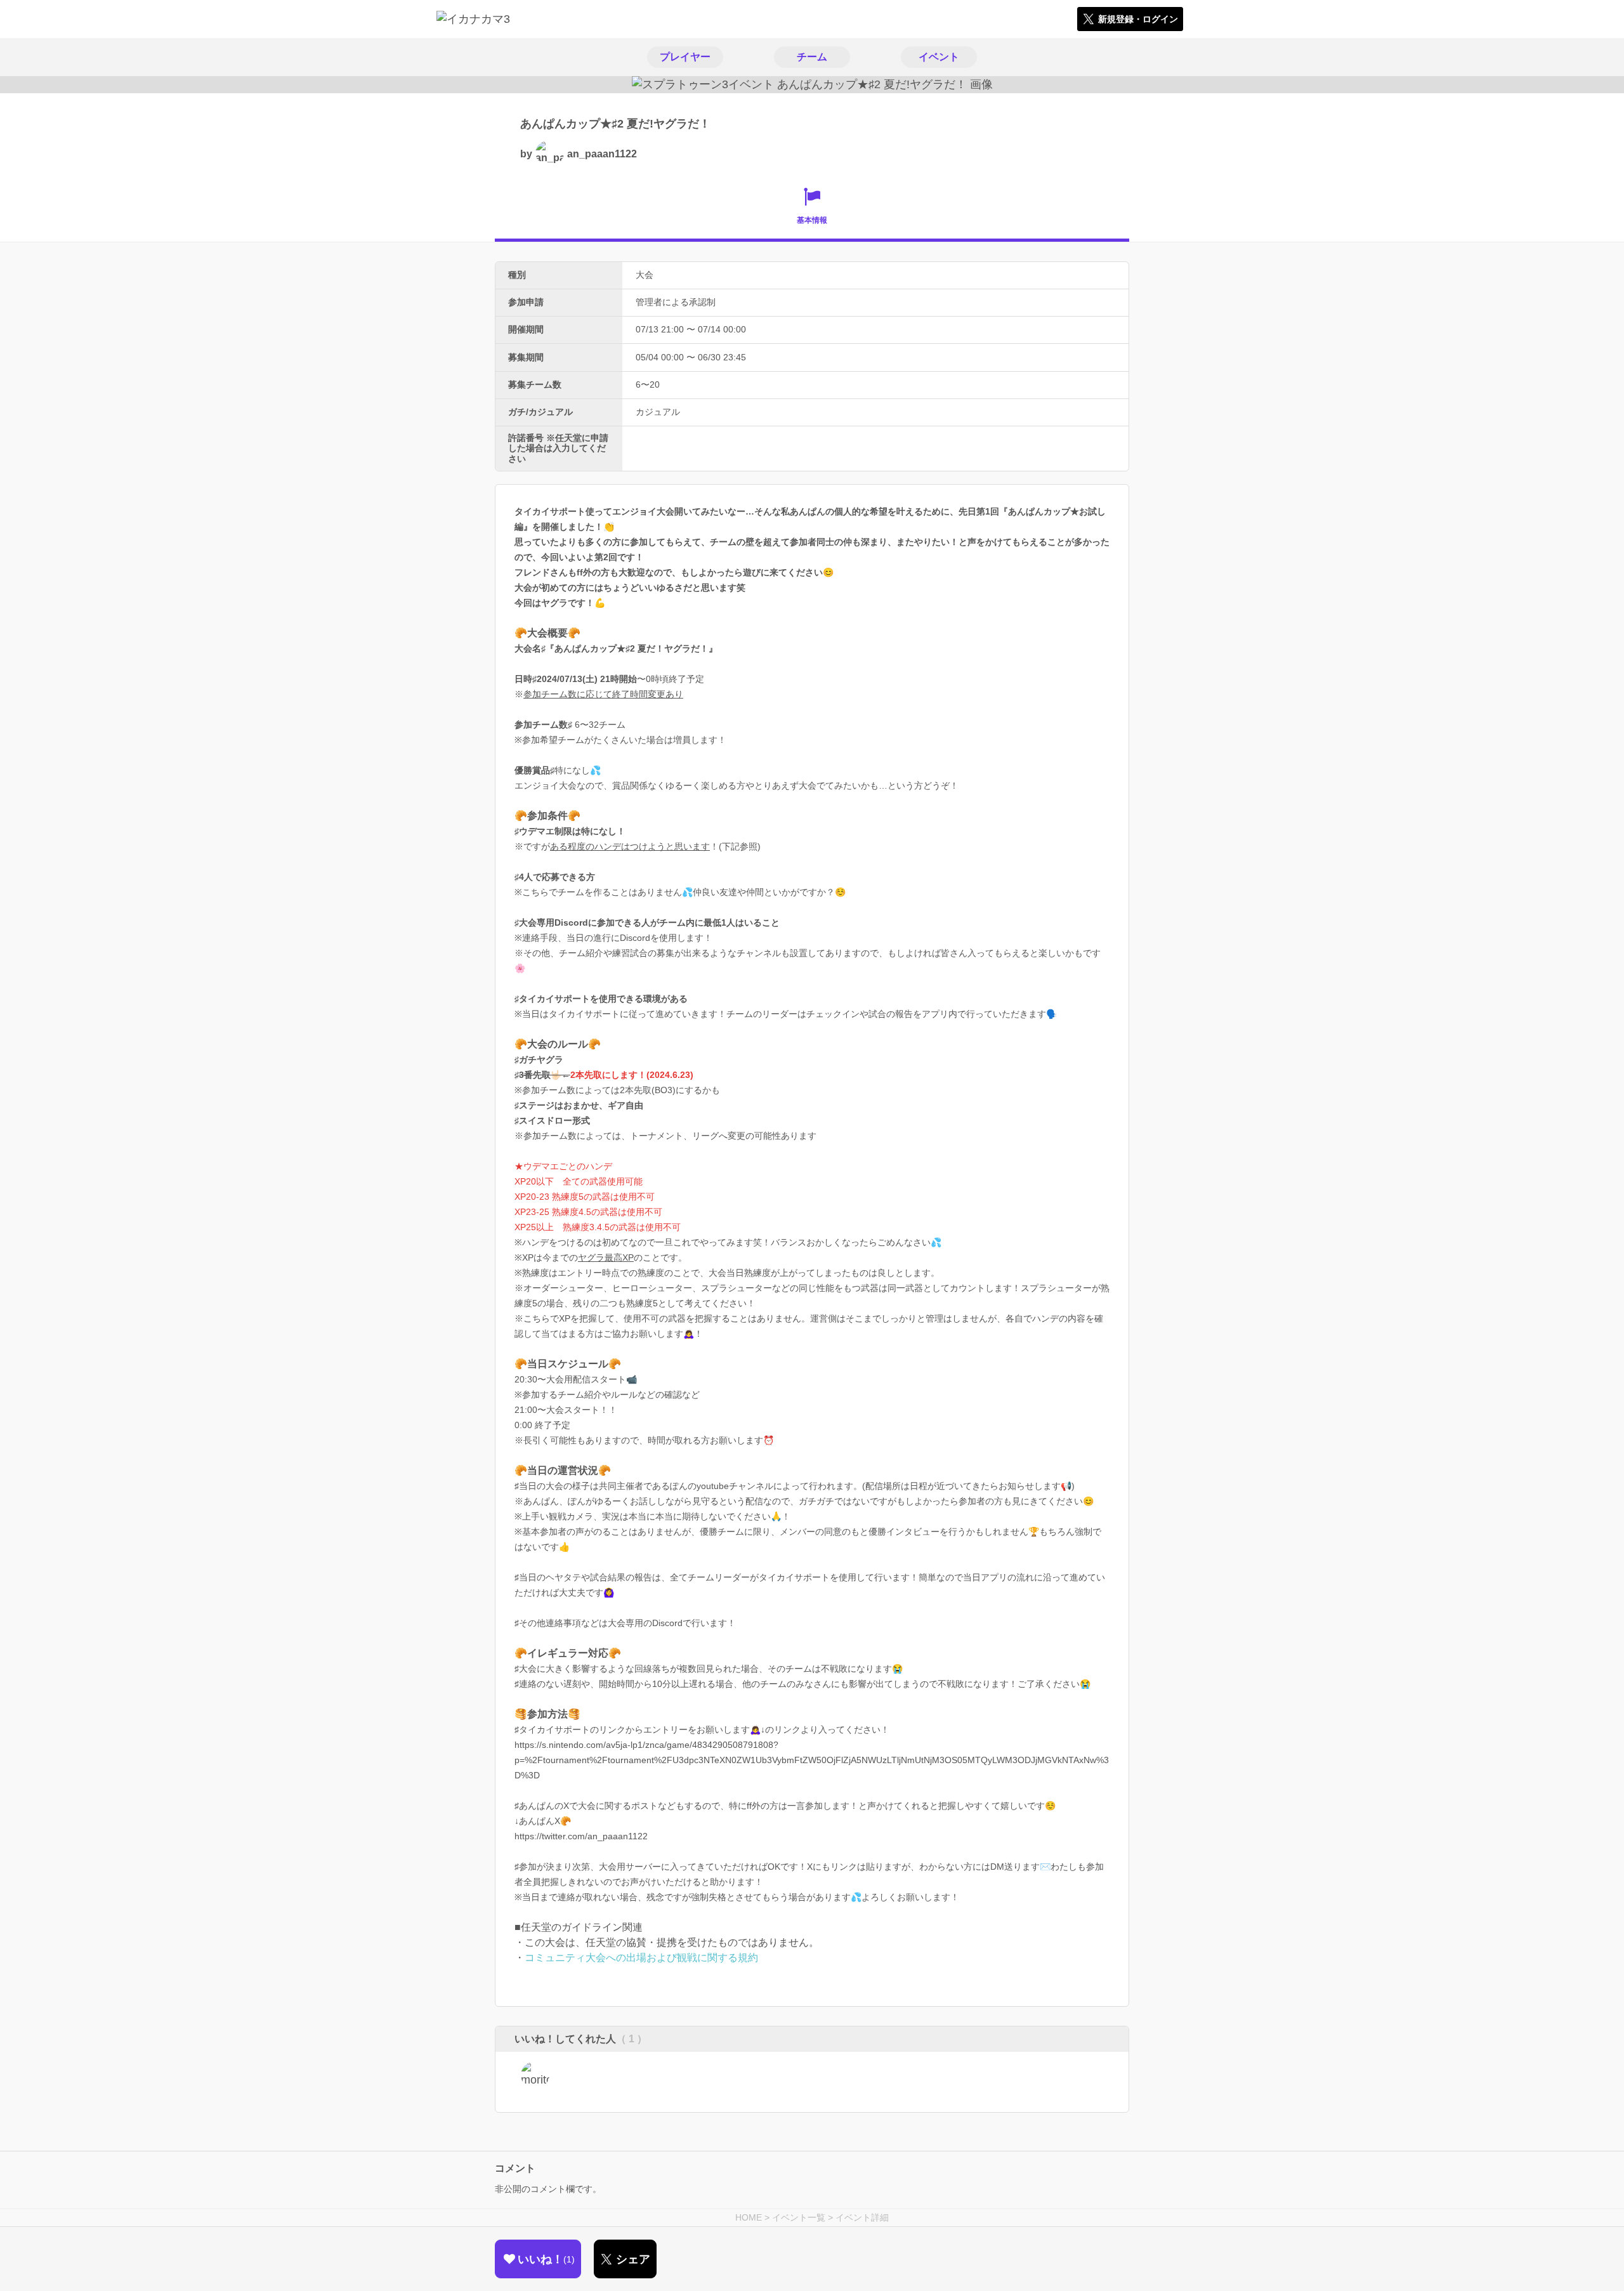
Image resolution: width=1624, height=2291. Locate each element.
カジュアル (658, 412)
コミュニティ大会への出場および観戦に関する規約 (641, 1958)
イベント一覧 (799, 2217)
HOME (749, 2217)
